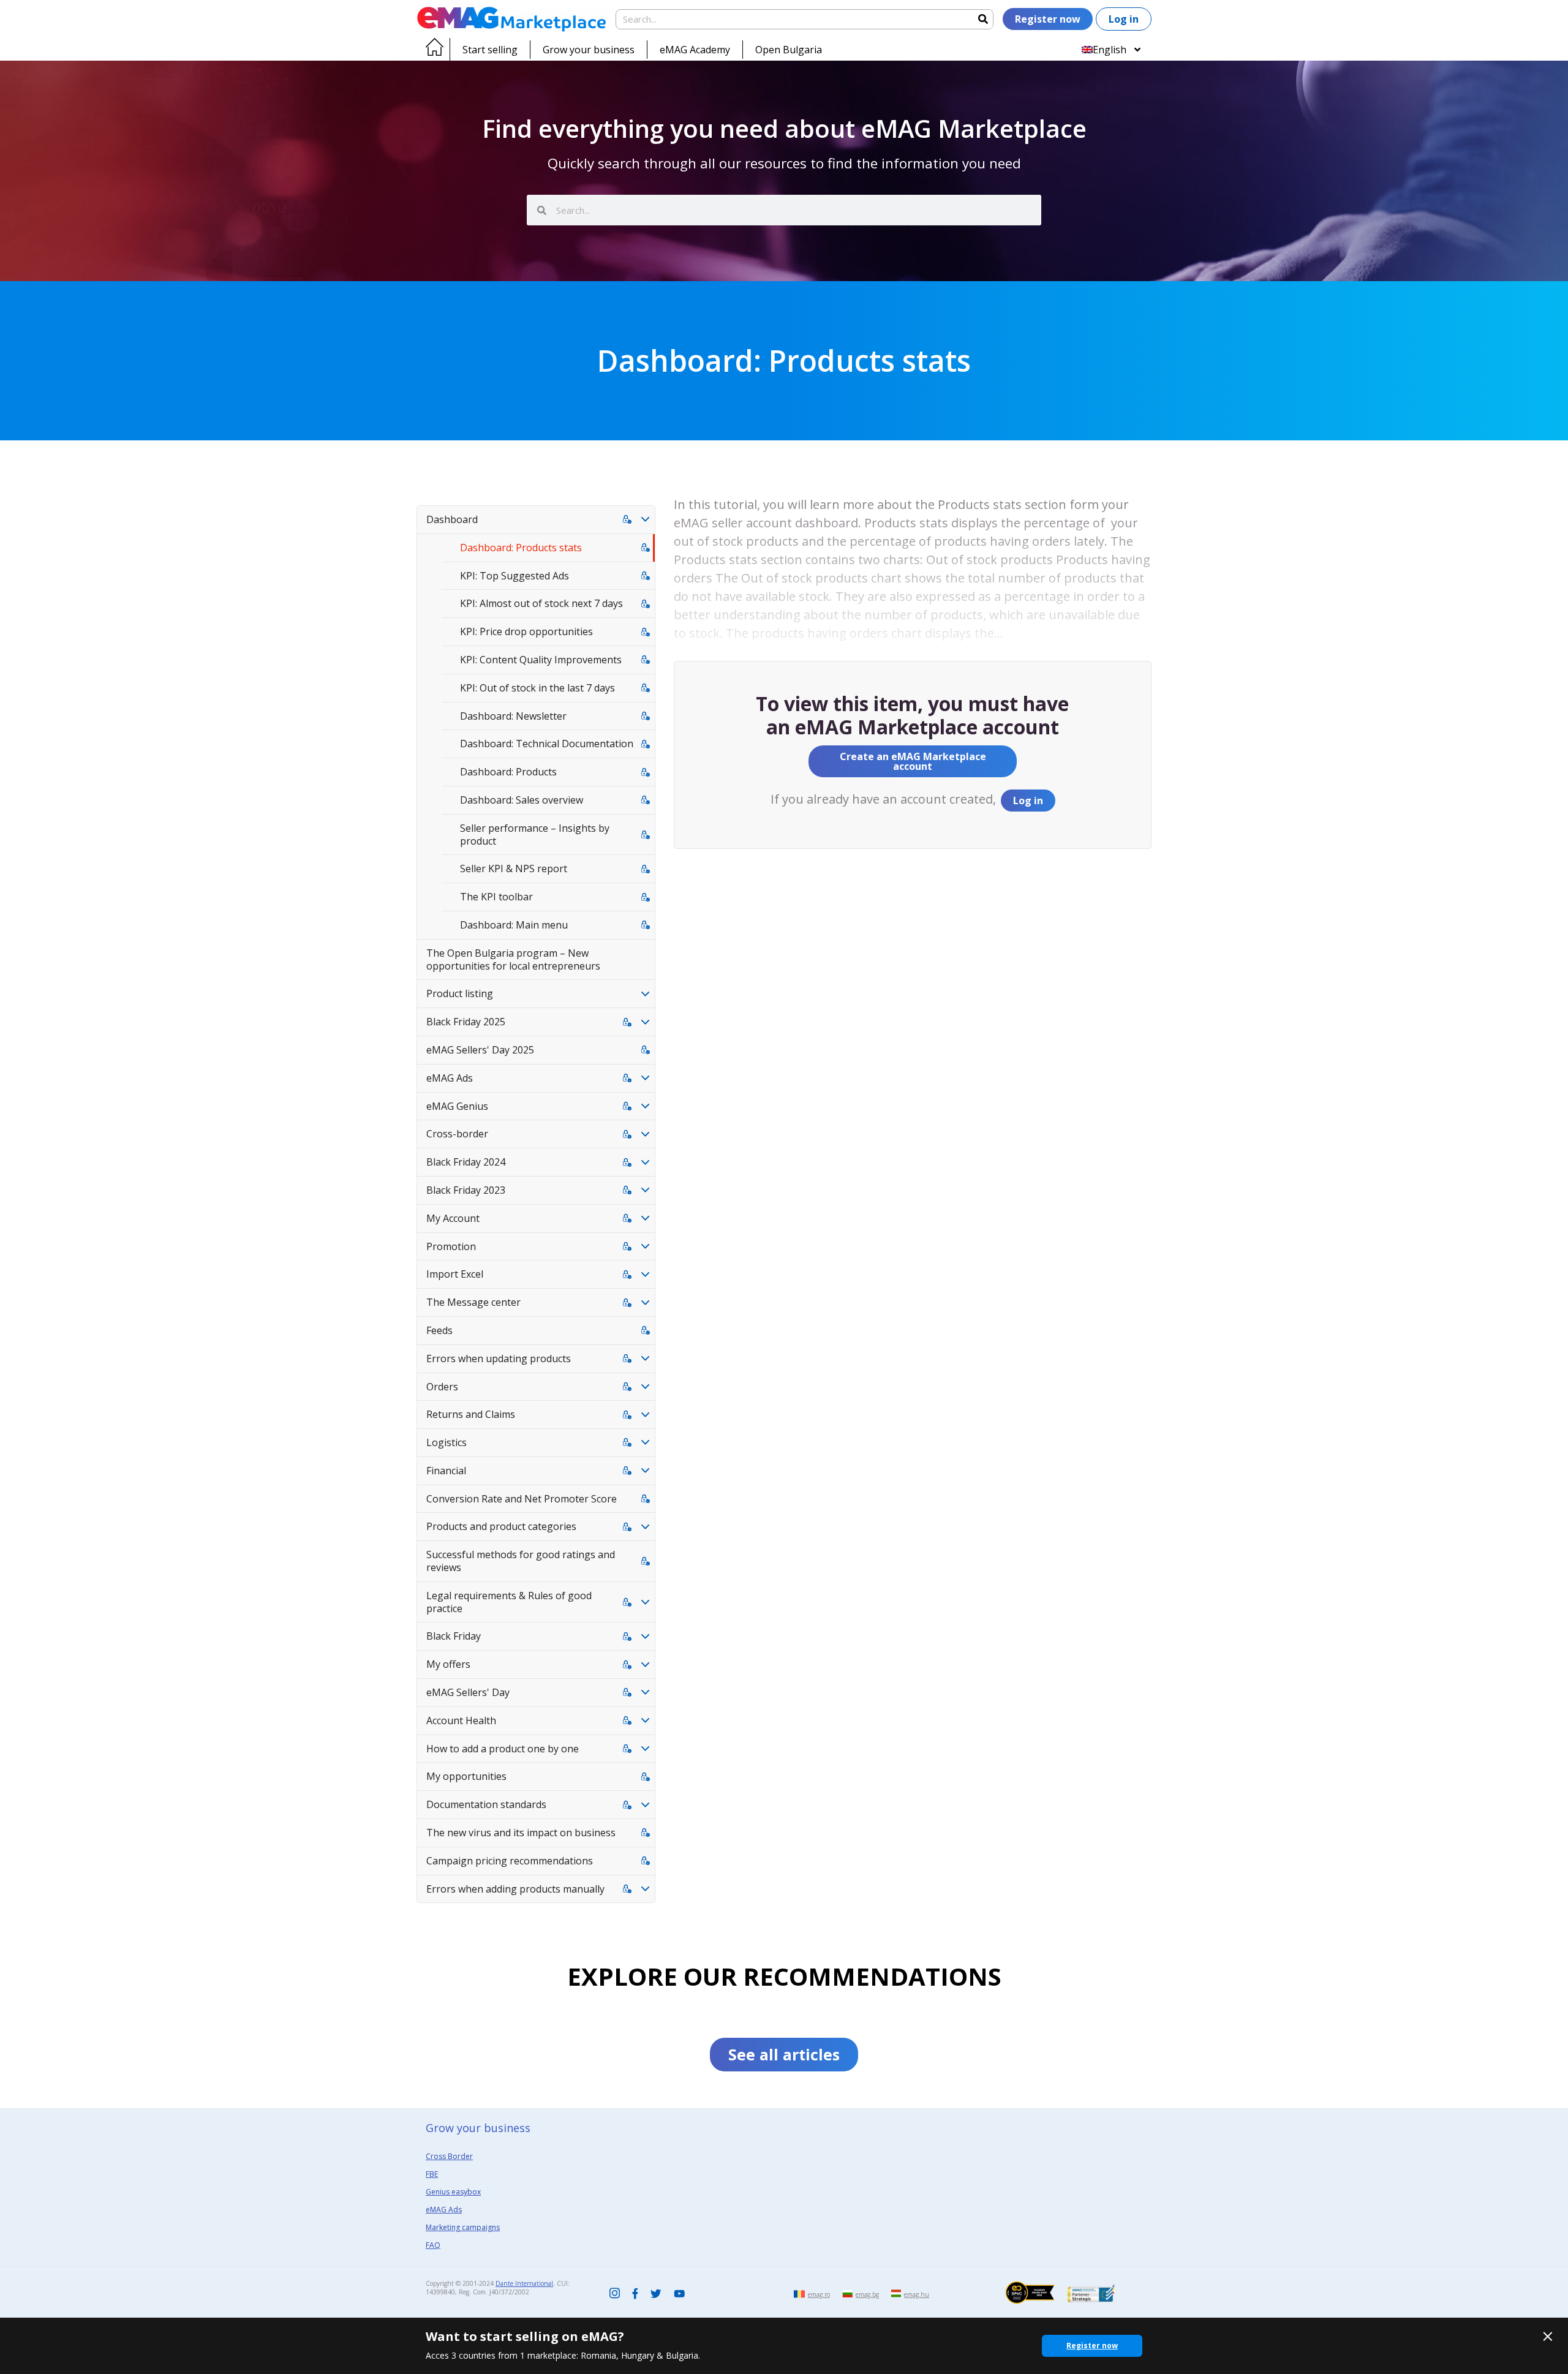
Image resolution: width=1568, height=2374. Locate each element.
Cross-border (457, 1134)
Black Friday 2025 (466, 1022)
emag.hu (917, 2294)
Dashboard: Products (508, 772)
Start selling (490, 50)
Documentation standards (486, 1804)
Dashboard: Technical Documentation (547, 744)
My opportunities (466, 1776)
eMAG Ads (450, 1078)
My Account (453, 1218)
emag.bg (867, 2294)
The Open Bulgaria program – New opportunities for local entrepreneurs (513, 959)
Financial (446, 1471)
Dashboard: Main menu (514, 925)
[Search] (983, 19)
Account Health (461, 1720)
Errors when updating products (499, 1358)
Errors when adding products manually (515, 1889)
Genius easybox (453, 2192)
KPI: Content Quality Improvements (541, 660)
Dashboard (452, 519)
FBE (432, 2174)
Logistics (447, 1442)
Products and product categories (501, 1526)
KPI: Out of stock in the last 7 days (537, 688)
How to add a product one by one (503, 1749)
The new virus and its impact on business (521, 1833)
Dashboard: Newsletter (513, 716)
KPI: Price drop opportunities (526, 631)
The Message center (473, 1302)
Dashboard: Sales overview (522, 800)
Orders (442, 1387)
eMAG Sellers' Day (468, 1692)
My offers (448, 1664)
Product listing (460, 993)
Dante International (524, 2283)
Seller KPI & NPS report (514, 869)
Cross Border (449, 2156)
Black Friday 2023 (466, 1190)
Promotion (451, 1246)
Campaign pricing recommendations (510, 1861)
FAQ (433, 2245)
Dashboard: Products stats (521, 548)
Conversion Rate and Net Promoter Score (522, 1499)
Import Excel (455, 1274)
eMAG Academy (695, 50)
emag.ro (819, 2294)
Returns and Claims (471, 1414)
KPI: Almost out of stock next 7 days (541, 603)
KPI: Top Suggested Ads (514, 576)
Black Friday (454, 1636)
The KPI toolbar (496, 897)
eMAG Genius (457, 1106)
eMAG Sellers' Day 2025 (480, 1050)
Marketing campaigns (463, 2227)
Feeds (439, 1330)
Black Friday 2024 (466, 1162)
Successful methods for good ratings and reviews (521, 1561)
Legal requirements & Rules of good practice (509, 1602)
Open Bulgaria (789, 50)
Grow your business (589, 50)
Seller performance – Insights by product (535, 835)
